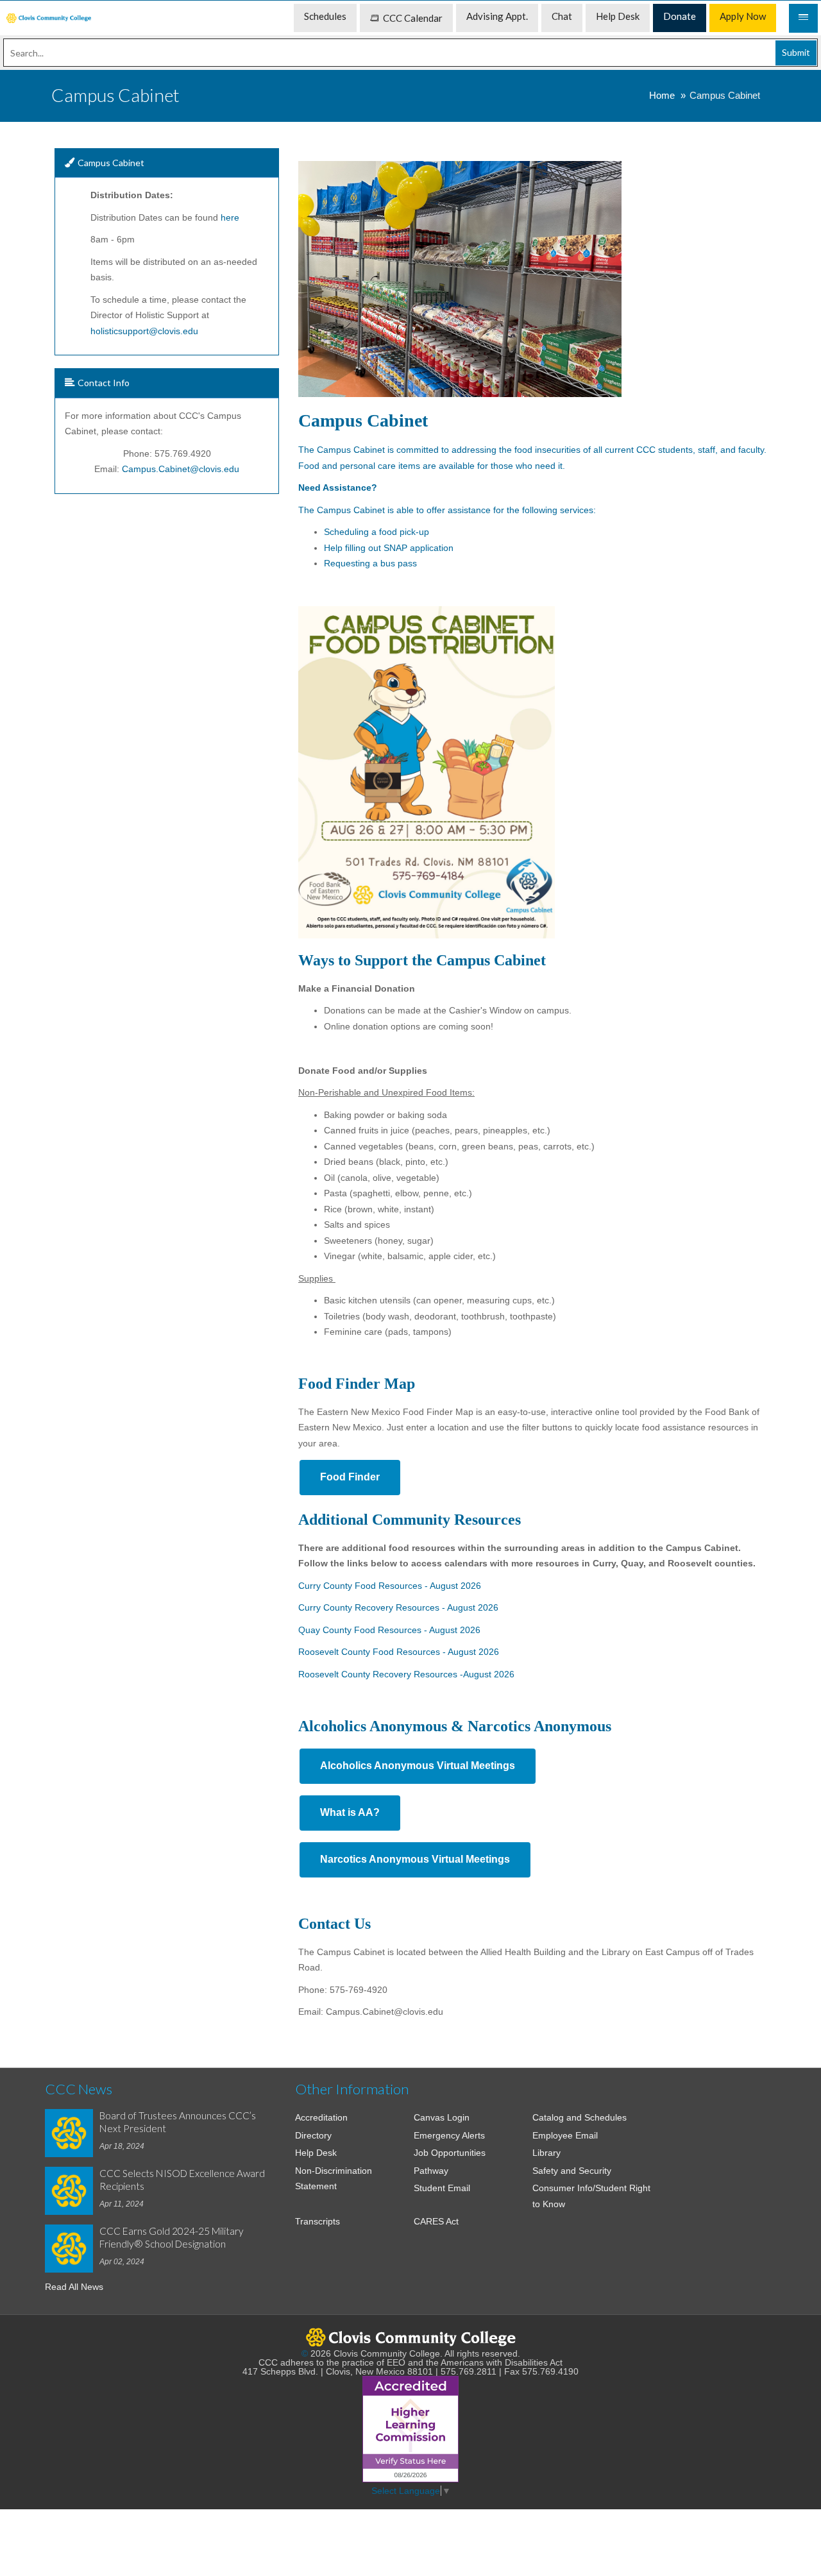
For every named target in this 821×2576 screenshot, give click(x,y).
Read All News (74, 2287)
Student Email (442, 2188)
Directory (313, 2135)
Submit (796, 52)
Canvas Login (442, 2117)
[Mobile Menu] (803, 18)
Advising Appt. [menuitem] (497, 16)
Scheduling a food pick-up (377, 532)
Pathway (431, 2171)
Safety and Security (572, 2171)
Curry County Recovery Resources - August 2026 (398, 1607)
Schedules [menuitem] (325, 16)
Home (662, 95)
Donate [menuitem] (680, 16)
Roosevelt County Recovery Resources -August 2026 (406, 1674)
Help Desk (316, 2153)
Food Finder (350, 1477)
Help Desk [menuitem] (618, 16)
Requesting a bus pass (370, 563)
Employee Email (565, 2135)
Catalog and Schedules (580, 2117)
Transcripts (317, 2221)
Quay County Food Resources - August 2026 (389, 1630)
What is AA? (350, 1812)
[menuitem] (49, 18)
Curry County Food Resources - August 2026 (390, 1586)
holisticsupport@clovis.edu (144, 331)
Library (546, 2153)
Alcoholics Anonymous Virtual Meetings (418, 1766)
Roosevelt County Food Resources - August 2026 (399, 1652)
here (230, 217)
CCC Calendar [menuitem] (413, 18)
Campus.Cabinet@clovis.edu (181, 469)
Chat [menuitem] (562, 16)
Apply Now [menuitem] (743, 16)
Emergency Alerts (449, 2135)
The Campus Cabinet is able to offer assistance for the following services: (448, 510)
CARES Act (436, 2221)
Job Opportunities (450, 2153)
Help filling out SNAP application (390, 548)
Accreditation (321, 2117)
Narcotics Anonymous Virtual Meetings (415, 1859)
